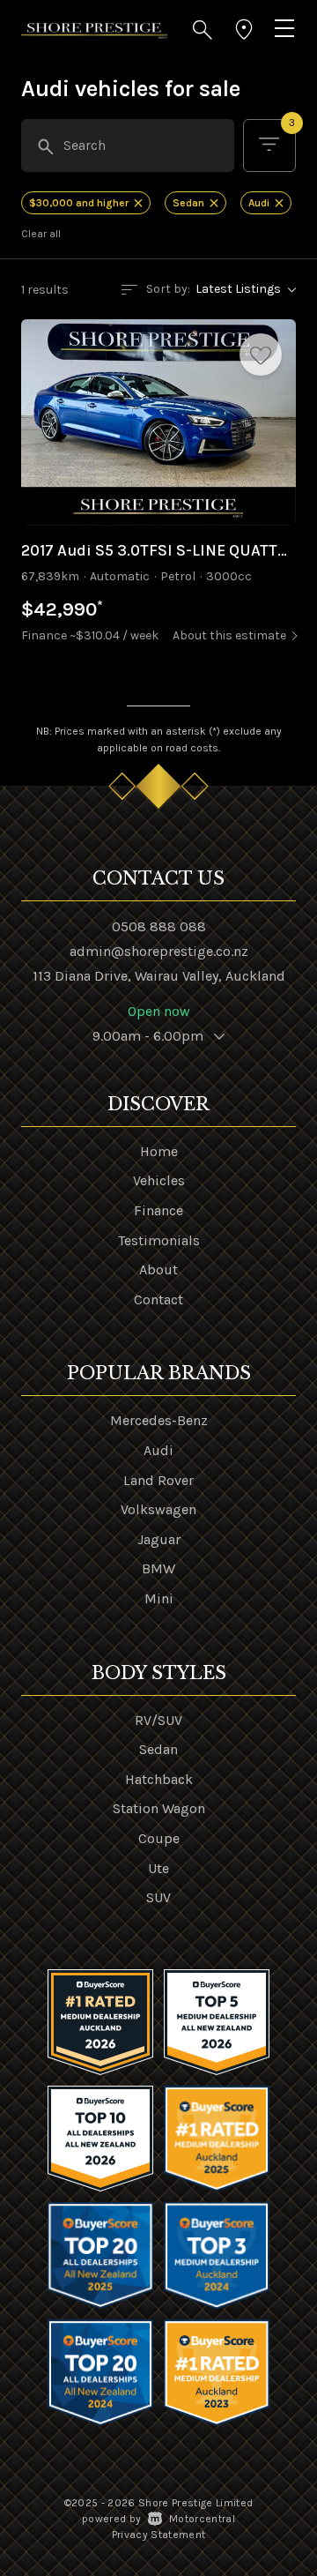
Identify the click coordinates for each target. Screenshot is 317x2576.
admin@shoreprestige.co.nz (159, 951)
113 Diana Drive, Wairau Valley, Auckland (159, 976)
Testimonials (159, 1240)
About (158, 1269)
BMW (158, 1568)
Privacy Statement (159, 2535)
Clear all (41, 234)
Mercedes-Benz (159, 1420)
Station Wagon (159, 1808)
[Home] (94, 30)
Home (159, 1151)
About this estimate (229, 635)
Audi (158, 1450)
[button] (203, 30)
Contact (158, 1299)
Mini (159, 1598)
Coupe (159, 1838)
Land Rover (158, 1480)
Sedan (158, 1749)
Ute (158, 1868)
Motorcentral (202, 2519)
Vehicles (159, 1180)
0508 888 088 (159, 926)
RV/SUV (158, 1720)
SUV (158, 1897)
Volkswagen (158, 1509)
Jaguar (159, 1539)
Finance (158, 1210)
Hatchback (159, 1779)
